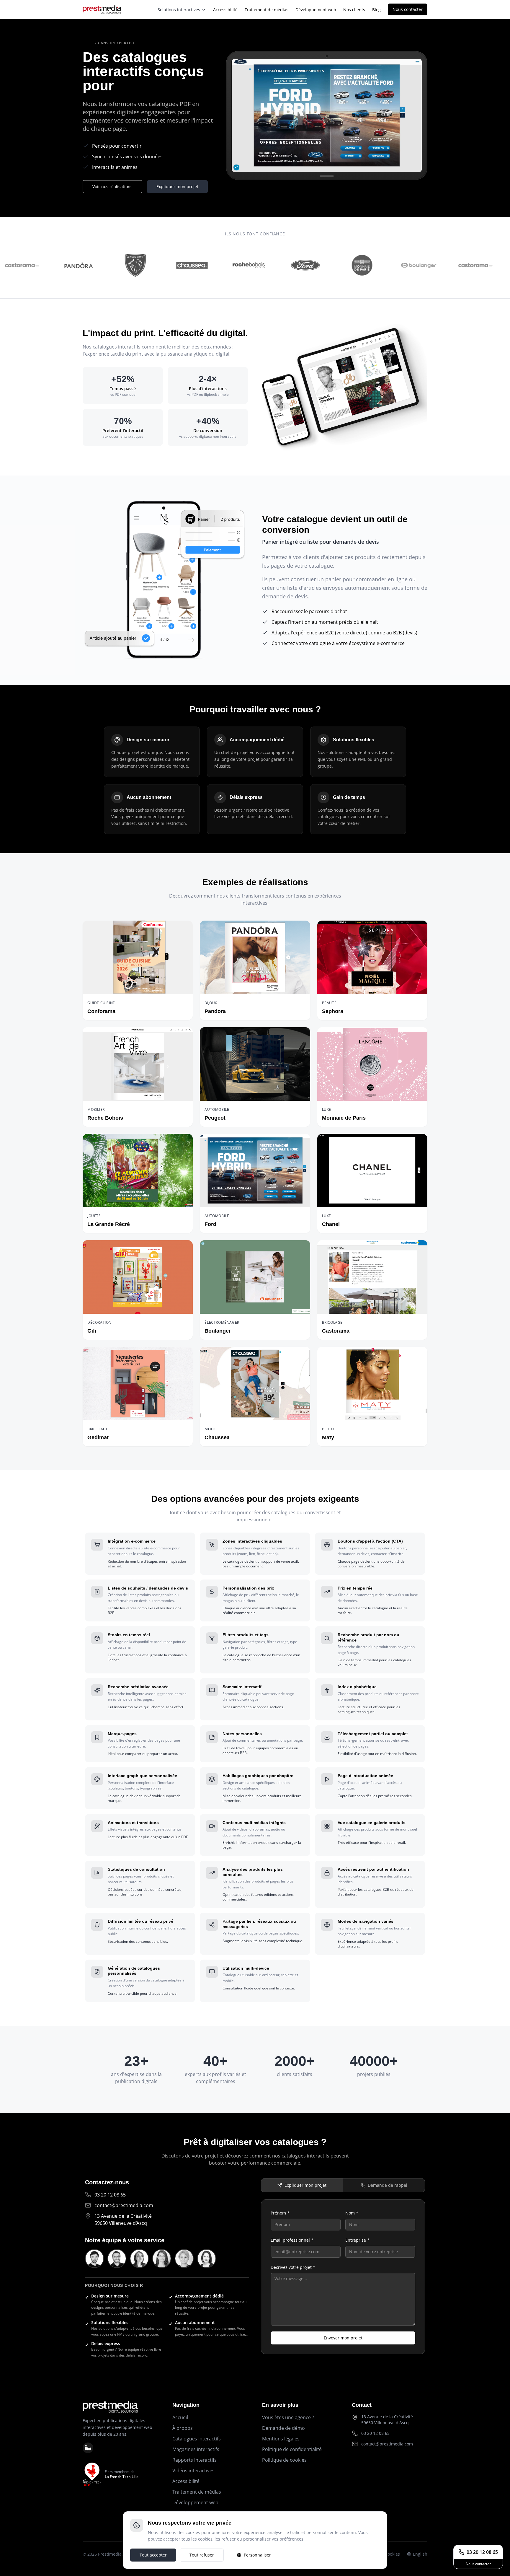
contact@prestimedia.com (124, 2205)
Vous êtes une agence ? (288, 2417)
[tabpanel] (343, 2277)
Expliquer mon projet (177, 187)
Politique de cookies (284, 2460)
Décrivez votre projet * (293, 2267)
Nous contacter (408, 9)
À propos (183, 2428)
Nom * (352, 2213)
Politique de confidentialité (292, 2449)
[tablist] (343, 2185)
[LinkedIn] (88, 2448)
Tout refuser (202, 2555)
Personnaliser (257, 2555)
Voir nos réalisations (112, 187)
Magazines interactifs (196, 2449)
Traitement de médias (267, 10)
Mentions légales (281, 2439)
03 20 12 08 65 (375, 2433)
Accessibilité (225, 10)
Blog (376, 10)
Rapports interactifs (194, 2460)
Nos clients (354, 10)
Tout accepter (153, 2555)
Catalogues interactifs (197, 2439)
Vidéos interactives (193, 2471)
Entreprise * (357, 2240)
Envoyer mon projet (343, 2338)
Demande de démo (283, 2428)
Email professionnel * (292, 2240)
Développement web (316, 10)
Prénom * (280, 2213)
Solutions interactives (179, 10)
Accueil (180, 2417)
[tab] (302, 2185)
